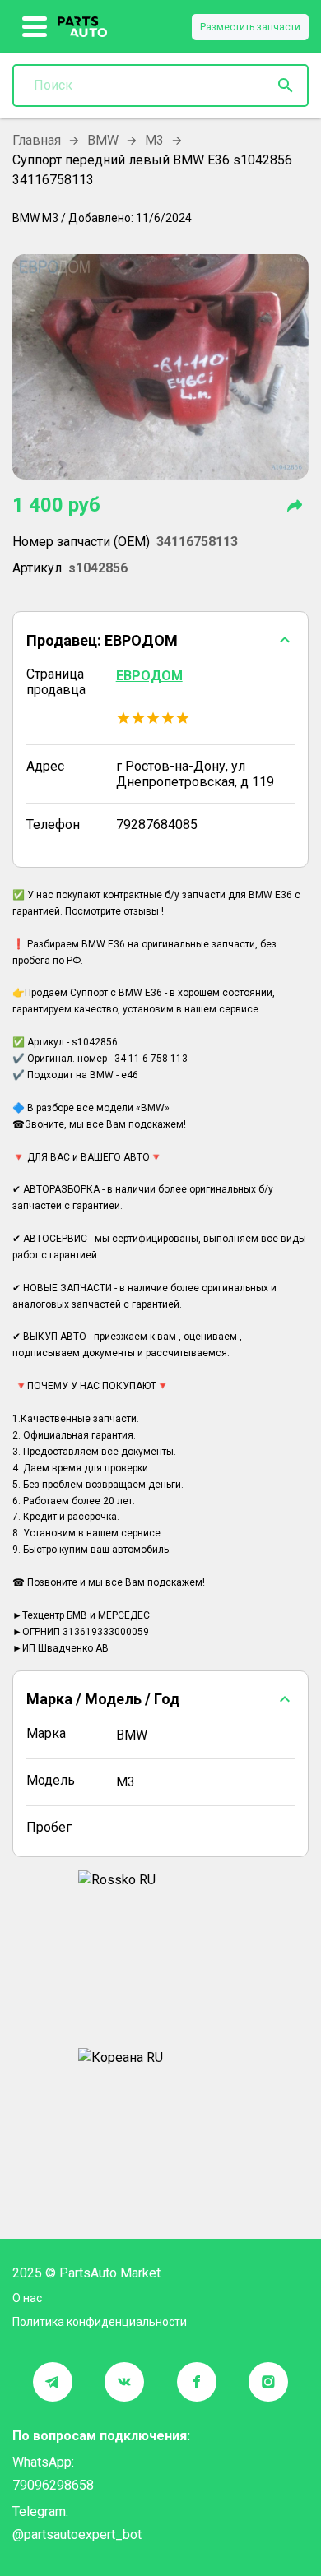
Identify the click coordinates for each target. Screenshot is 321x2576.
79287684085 (157, 825)
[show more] (35, 27)
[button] (160, 640)
